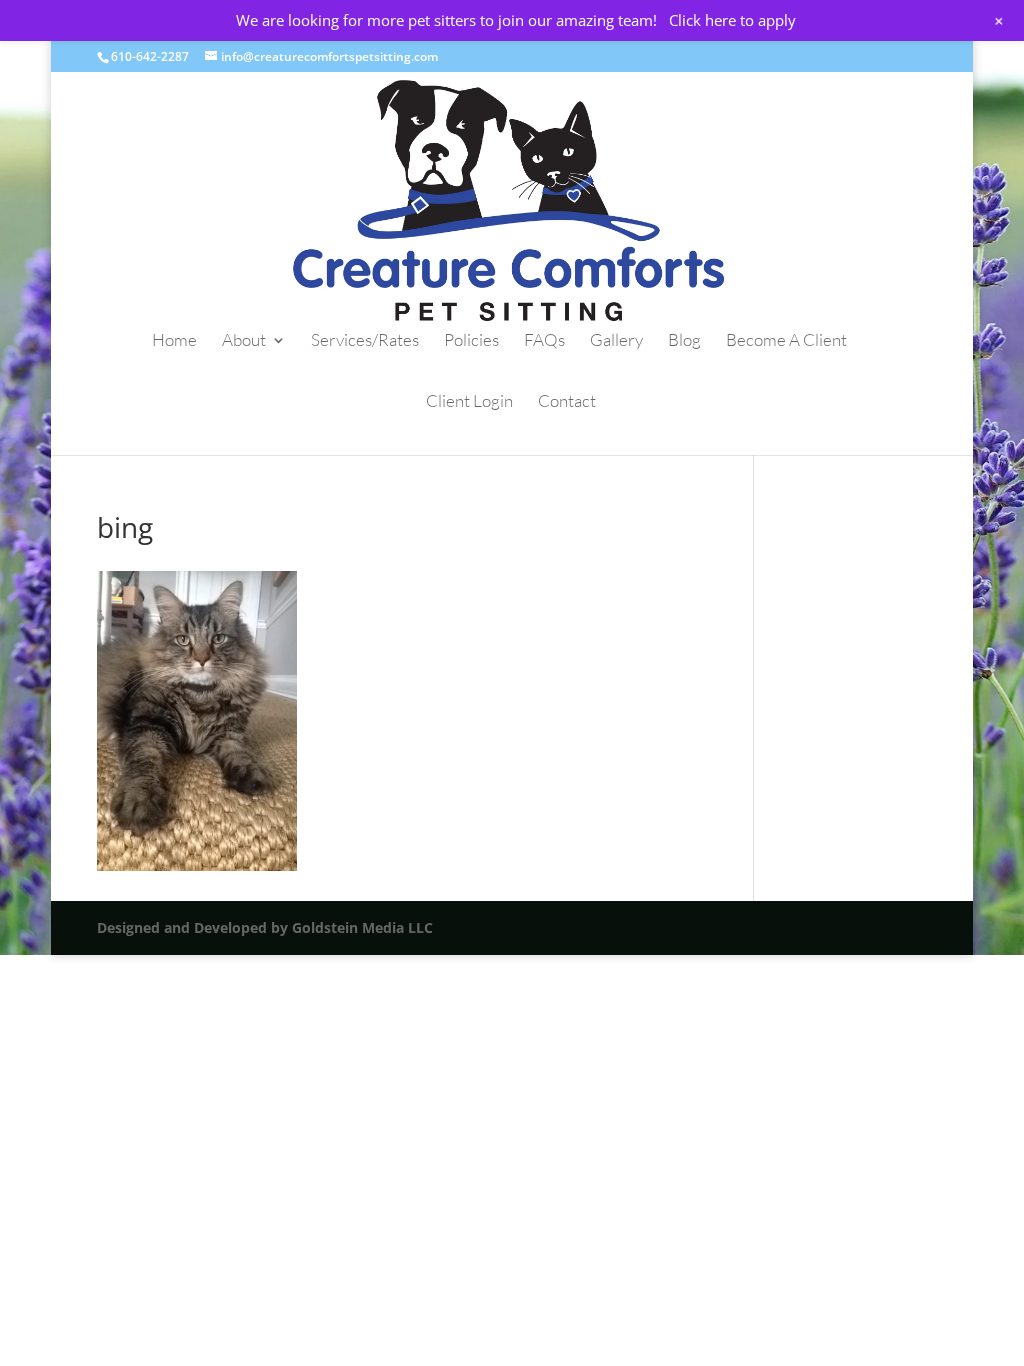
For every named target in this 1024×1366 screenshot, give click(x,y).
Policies (471, 341)
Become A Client (786, 341)
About (244, 341)
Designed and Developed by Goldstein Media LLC (265, 927)
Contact (567, 402)
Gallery (616, 341)
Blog (684, 341)
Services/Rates (365, 341)
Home (174, 341)
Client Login (469, 402)
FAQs (544, 341)
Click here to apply (732, 20)
